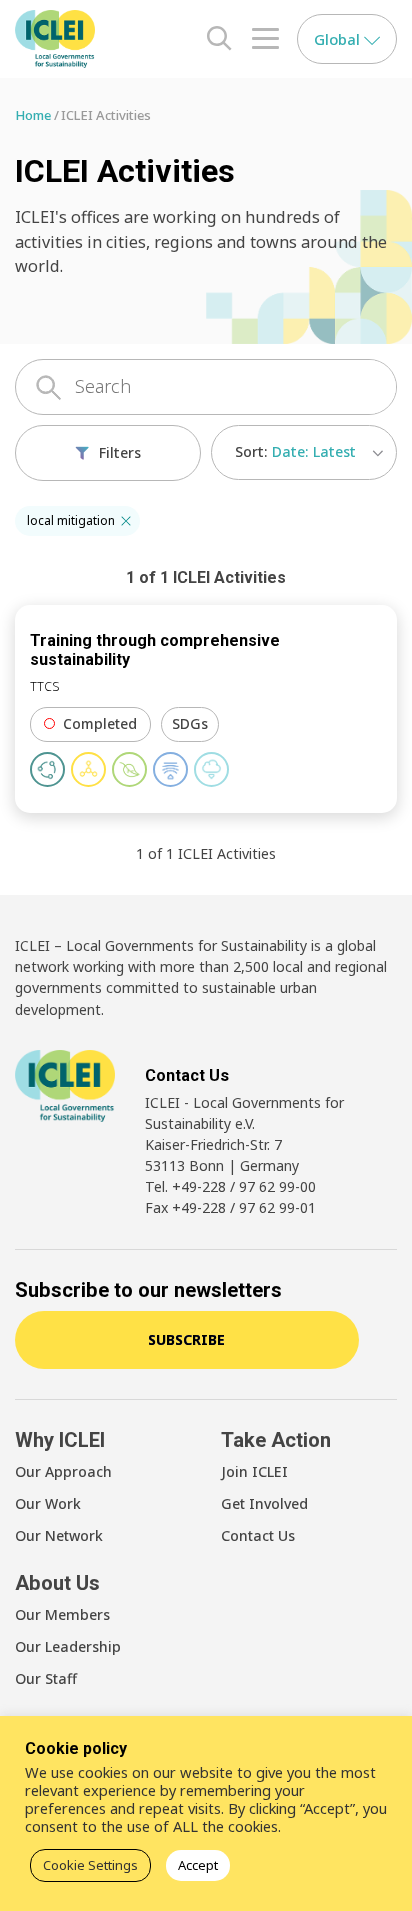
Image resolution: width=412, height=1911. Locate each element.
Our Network (59, 1535)
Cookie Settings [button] (90, 1865)
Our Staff (46, 1678)
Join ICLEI (254, 1471)
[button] (126, 521)
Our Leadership (68, 1646)
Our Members (62, 1614)
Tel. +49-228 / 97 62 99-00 (230, 1186)
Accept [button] (198, 1865)
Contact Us (258, 1535)
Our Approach (63, 1471)
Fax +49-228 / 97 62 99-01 (230, 1207)
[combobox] (304, 452)
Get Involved (264, 1503)
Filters (120, 452)
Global (339, 39)
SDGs (190, 723)
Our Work (48, 1503)
